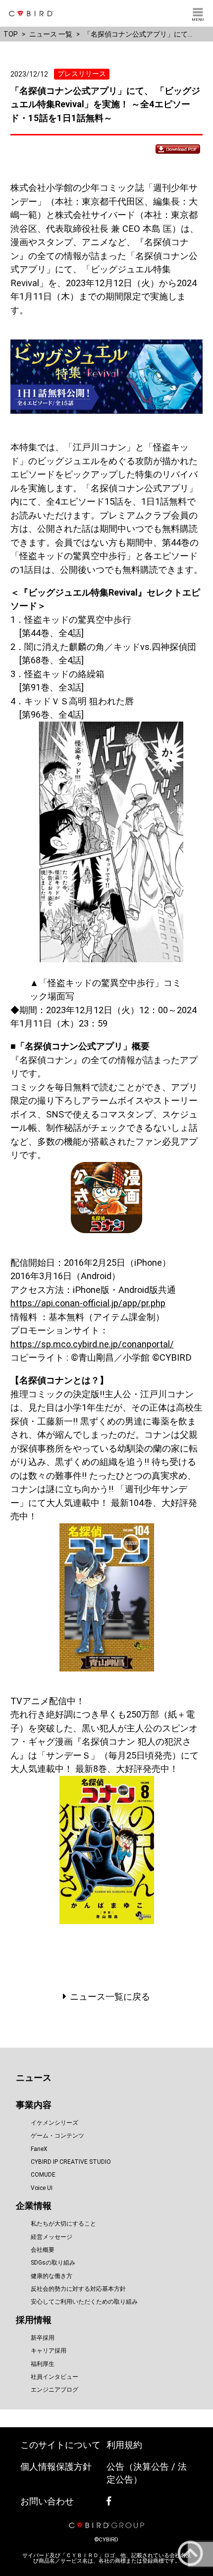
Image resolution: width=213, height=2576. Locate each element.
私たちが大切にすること (63, 2224)
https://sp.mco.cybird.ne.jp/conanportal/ (92, 1344)
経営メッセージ (52, 2237)
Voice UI (42, 2188)
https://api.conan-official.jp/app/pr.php (88, 1303)
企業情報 (34, 2206)
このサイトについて (60, 2445)
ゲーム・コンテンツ (57, 2136)
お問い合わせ (47, 2501)
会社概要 (43, 2250)
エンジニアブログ (54, 2390)
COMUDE (43, 2175)
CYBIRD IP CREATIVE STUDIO (71, 2162)
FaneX (39, 2149)
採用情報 (34, 2320)
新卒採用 (43, 2338)
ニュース (34, 2078)
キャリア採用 (49, 2351)
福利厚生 (43, 2364)
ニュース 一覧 (51, 34)
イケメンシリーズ (54, 2123)
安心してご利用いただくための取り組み (84, 2302)
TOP (11, 34)
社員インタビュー (54, 2377)
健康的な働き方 (52, 2276)
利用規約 (124, 2445)
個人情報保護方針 (56, 2467)
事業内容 (34, 2105)
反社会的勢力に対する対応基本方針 (78, 2289)
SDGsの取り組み (53, 2263)
